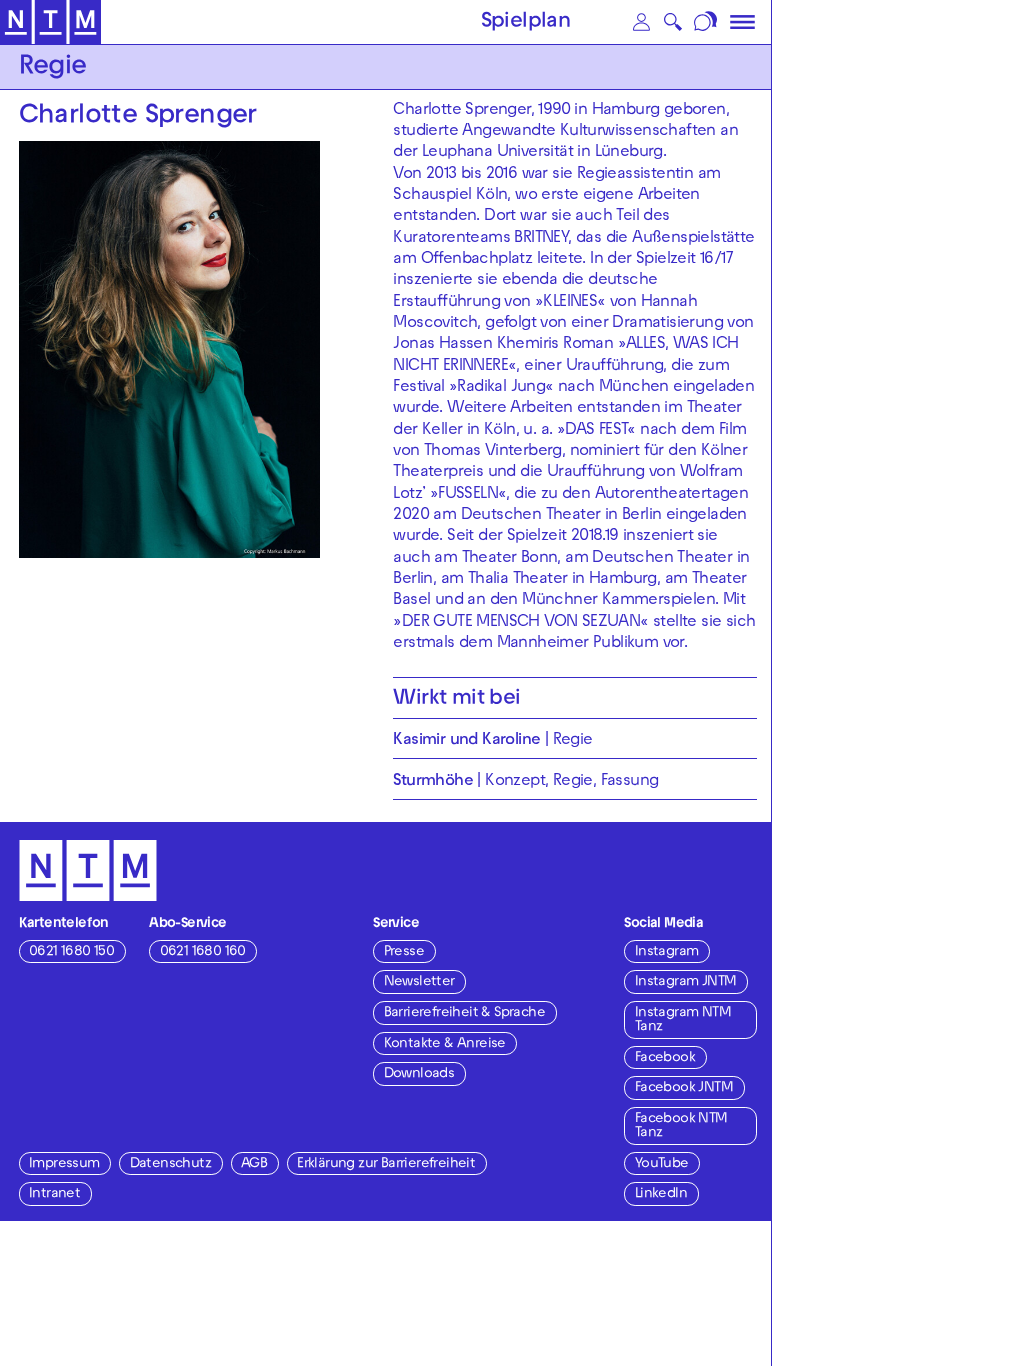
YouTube (662, 1164)
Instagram (667, 952)
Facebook (665, 1058)
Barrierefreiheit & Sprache (464, 1013)
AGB (254, 1164)
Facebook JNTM (684, 1088)
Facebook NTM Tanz (681, 1126)
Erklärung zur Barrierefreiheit (386, 1164)
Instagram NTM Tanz (683, 1020)
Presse (404, 952)
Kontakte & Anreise (445, 1044)
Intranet (54, 1194)
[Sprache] (706, 22)
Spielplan (526, 23)
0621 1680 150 (71, 952)
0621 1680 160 (203, 952)
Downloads (419, 1074)
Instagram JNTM (686, 982)
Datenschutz (170, 1164)
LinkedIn (661, 1194)
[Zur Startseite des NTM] (50, 22)
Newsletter (419, 982)
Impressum (64, 1164)
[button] (642, 22)
